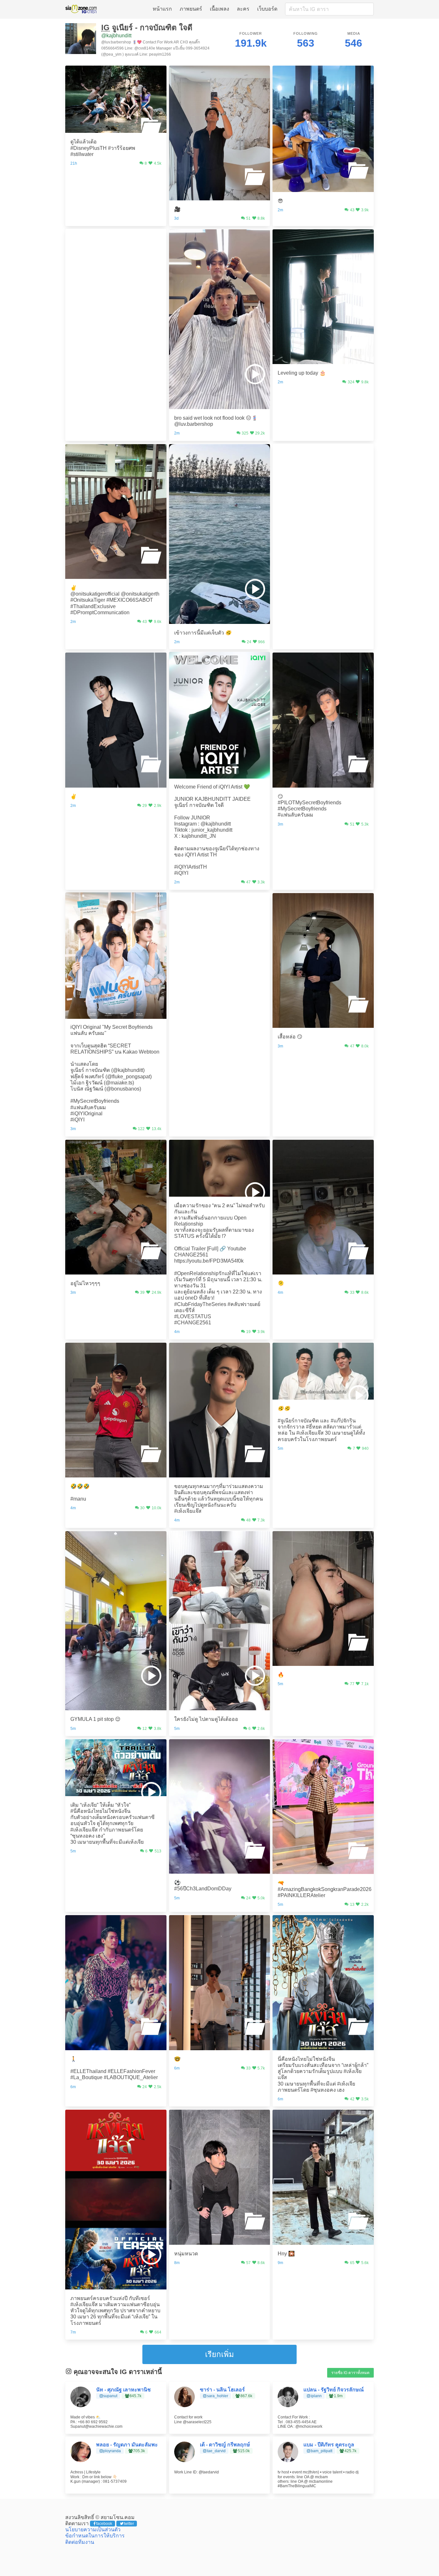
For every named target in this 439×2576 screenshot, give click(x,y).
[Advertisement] (116, 269)
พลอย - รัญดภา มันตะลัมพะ (127, 2445)
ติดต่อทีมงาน (80, 2542)
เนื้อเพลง (219, 9)
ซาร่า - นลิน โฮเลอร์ (222, 2390)
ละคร (243, 9)
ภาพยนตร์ (191, 9)
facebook (104, 2524)
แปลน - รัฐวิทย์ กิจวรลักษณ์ (334, 2390)
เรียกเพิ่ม (219, 2354)
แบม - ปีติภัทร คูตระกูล (329, 2445)
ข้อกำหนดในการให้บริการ (95, 2536)
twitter (129, 2524)
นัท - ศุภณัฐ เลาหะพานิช (123, 2390)
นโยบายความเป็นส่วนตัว (93, 2530)
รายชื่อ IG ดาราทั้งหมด (350, 2373)
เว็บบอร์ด (267, 9)
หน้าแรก (162, 9)
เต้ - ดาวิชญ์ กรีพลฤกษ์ (225, 2445)
